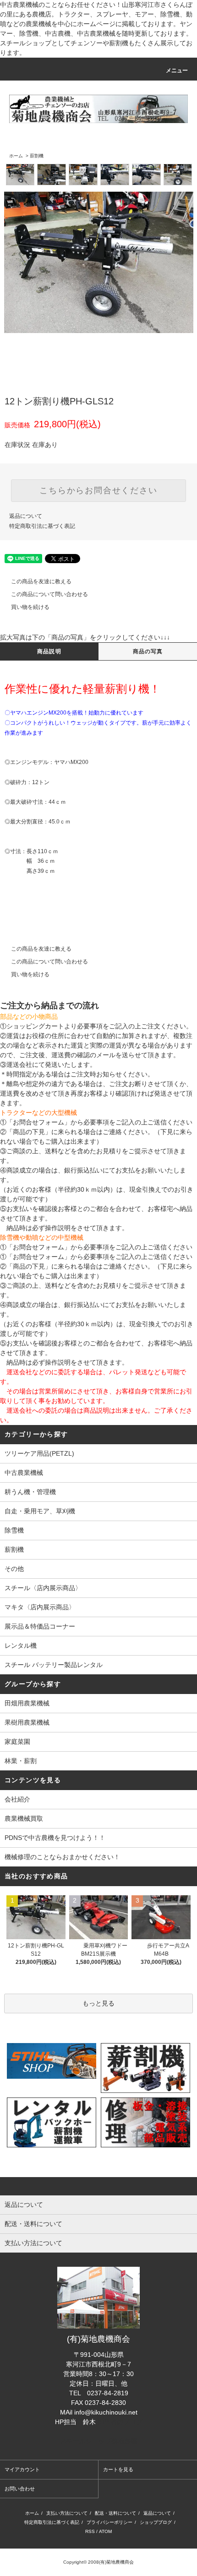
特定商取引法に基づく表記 (42, 526)
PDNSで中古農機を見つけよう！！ (55, 1838)
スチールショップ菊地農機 (98, 2441)
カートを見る (118, 2469)
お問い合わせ (20, 2489)
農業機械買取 (24, 1818)
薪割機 (37, 156)
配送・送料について (115, 2513)
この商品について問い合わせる (49, 594)
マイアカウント (22, 2469)
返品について (26, 516)
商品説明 (49, 651)
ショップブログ (156, 2522)
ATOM (105, 2531)
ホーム (16, 156)
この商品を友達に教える (41, 581)
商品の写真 (148, 651)
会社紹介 (17, 1799)
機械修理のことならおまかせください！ (62, 1857)
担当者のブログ (120, 2422)
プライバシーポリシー (109, 2522)
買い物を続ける (30, 607)
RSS (90, 2531)
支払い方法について (67, 2513)
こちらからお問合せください (98, 490)
